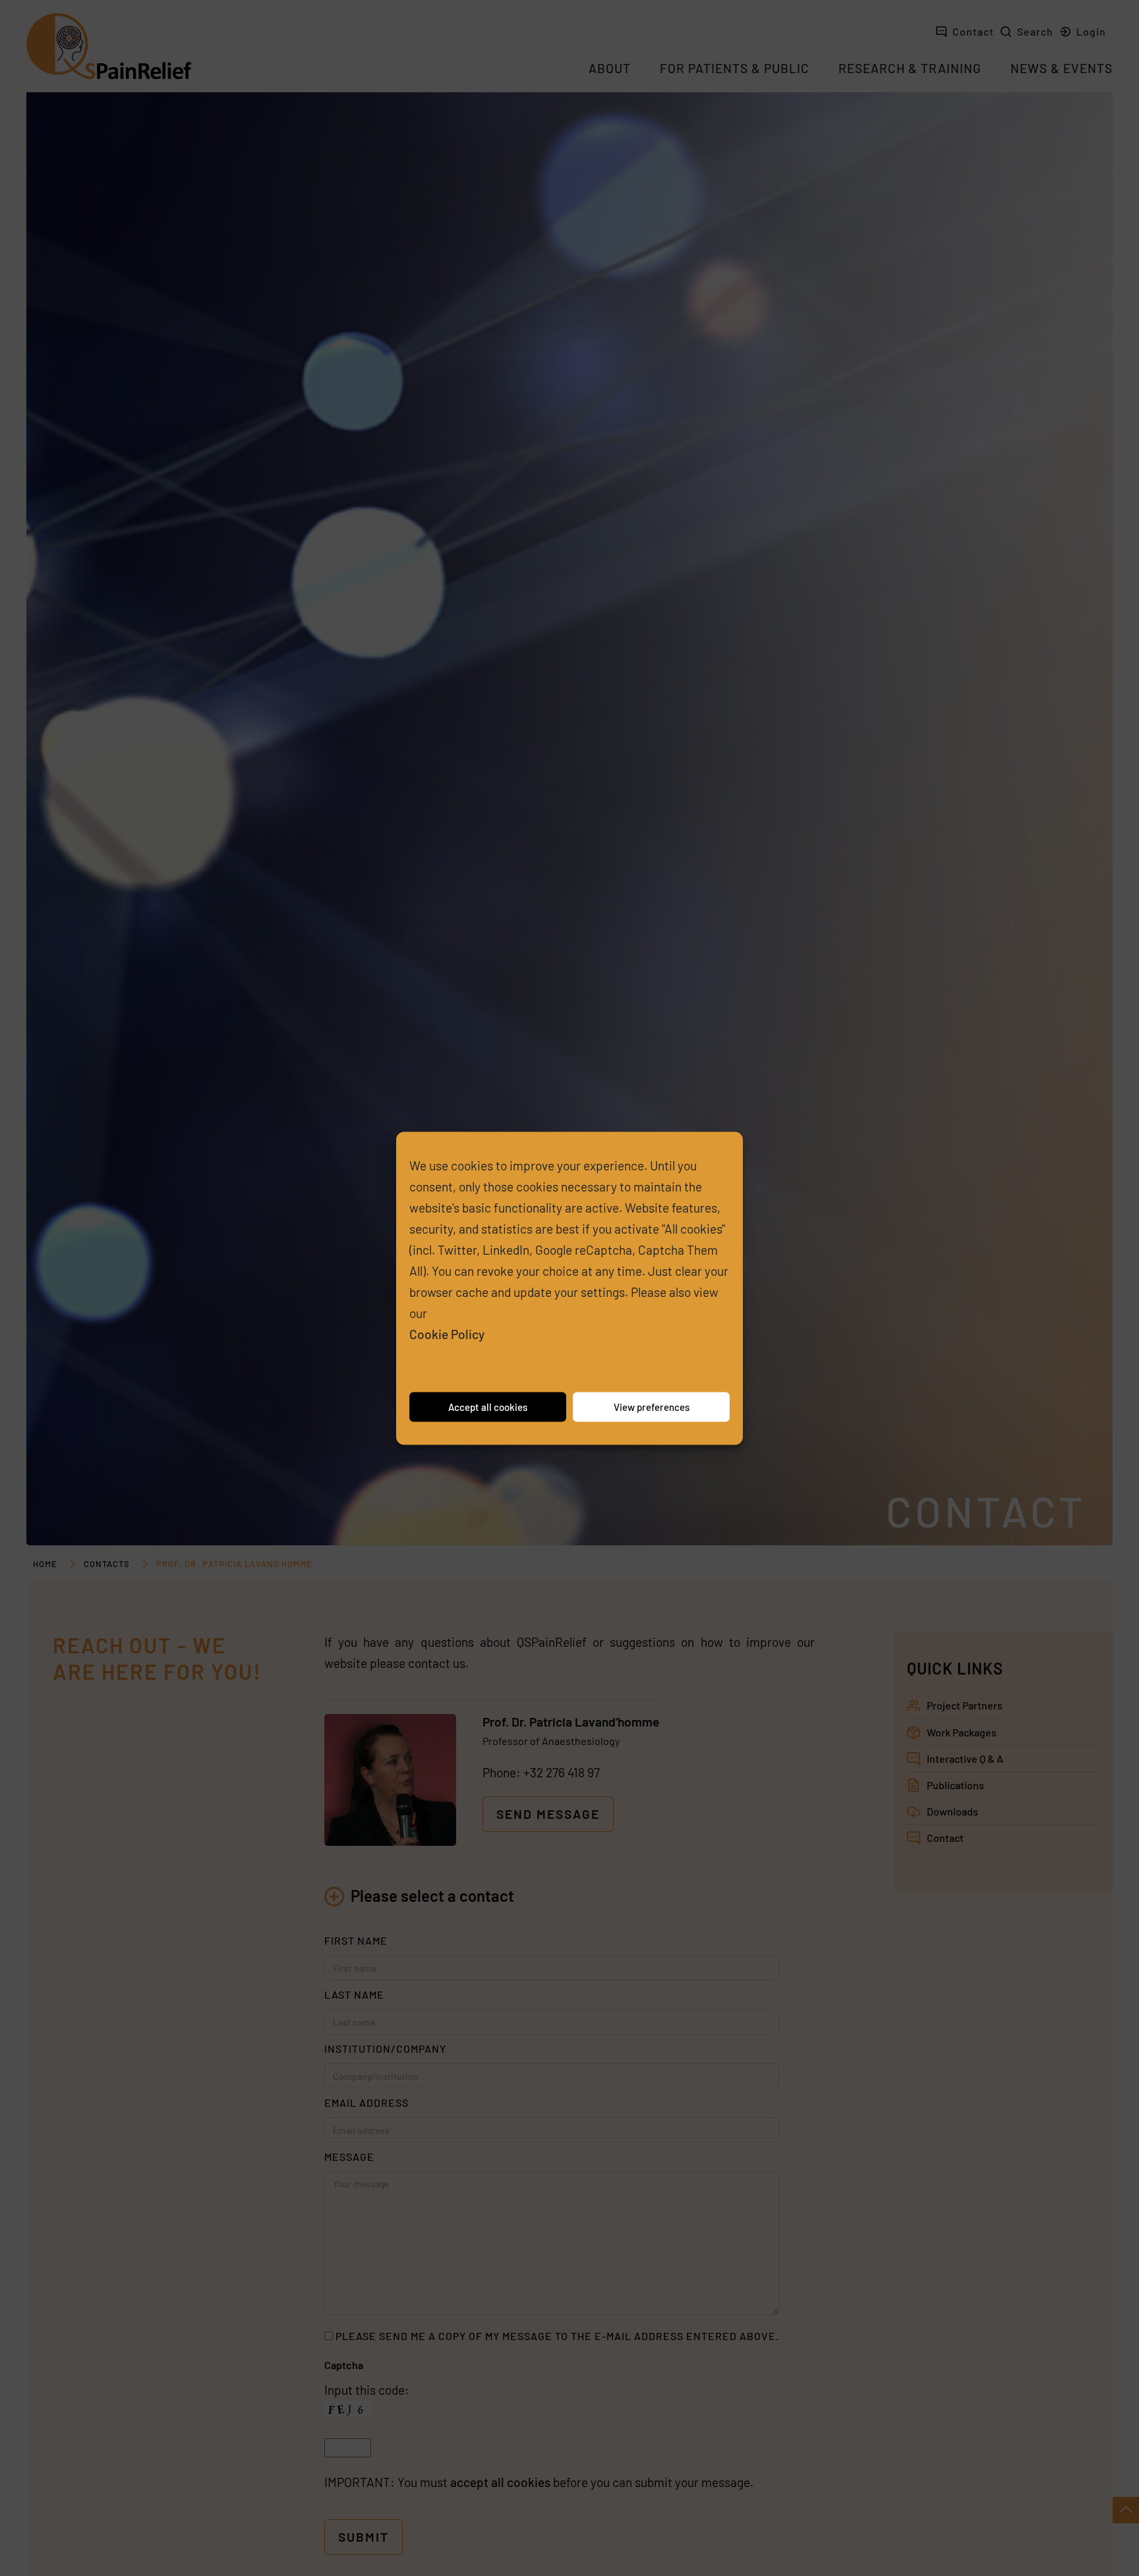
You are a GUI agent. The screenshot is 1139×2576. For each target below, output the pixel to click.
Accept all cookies (488, 1407)
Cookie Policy (447, 1333)
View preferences (652, 1407)
